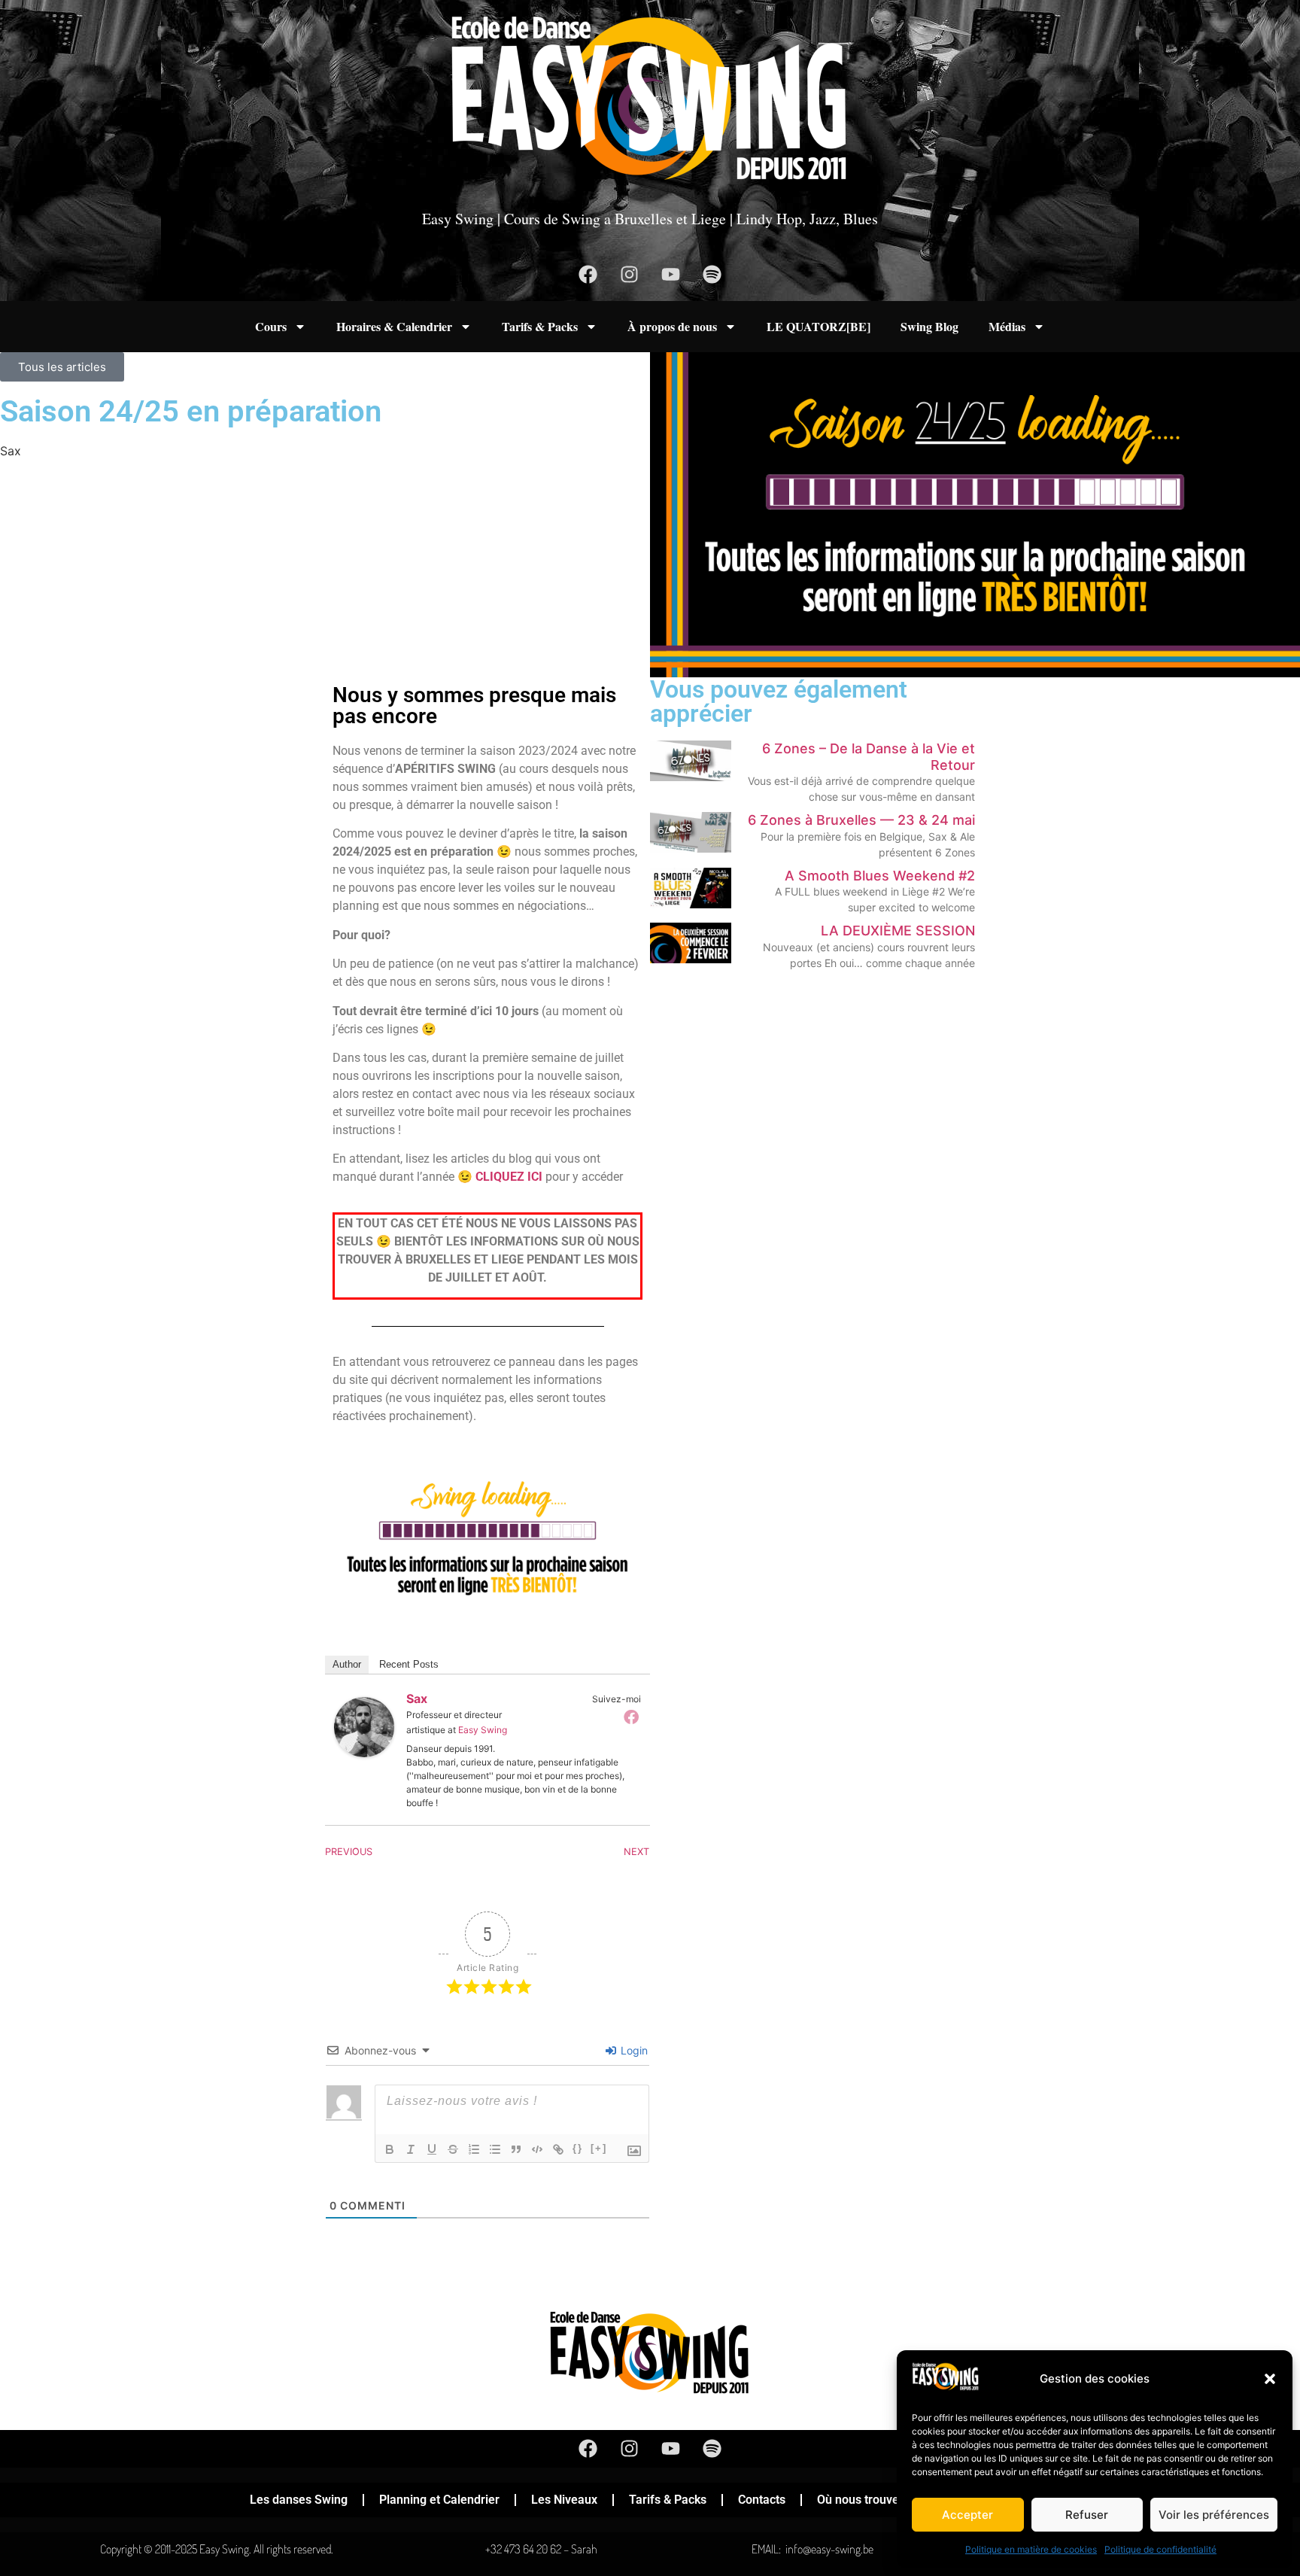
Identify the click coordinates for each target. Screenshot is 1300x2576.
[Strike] (453, 2149)
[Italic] (411, 2149)
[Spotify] (712, 274)
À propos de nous (672, 326)
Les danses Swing (299, 2500)
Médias (1007, 326)
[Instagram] (630, 274)
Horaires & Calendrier (394, 326)
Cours (271, 326)
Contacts (762, 2500)
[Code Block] (537, 2149)
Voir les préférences (1214, 2515)
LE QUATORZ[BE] (819, 326)
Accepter (967, 2515)
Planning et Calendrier (439, 2500)
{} (578, 2148)
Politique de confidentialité (1160, 2549)
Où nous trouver (860, 2500)
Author (347, 1664)
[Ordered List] (474, 2149)
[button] (1270, 2379)
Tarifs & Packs (540, 326)
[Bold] (390, 2149)
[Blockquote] (516, 2149)
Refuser (1087, 2515)
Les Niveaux (564, 2500)
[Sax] (364, 1753)
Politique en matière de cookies (1031, 2549)
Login (633, 2050)
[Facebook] (588, 274)
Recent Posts (409, 1664)
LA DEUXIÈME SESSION (898, 931)
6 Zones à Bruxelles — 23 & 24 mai (861, 820)
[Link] (558, 2149)
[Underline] (432, 2149)
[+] (599, 2148)
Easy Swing (483, 1730)
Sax (417, 1699)
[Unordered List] (495, 2149)
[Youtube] (671, 274)
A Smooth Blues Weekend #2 (880, 876)
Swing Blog (929, 326)
